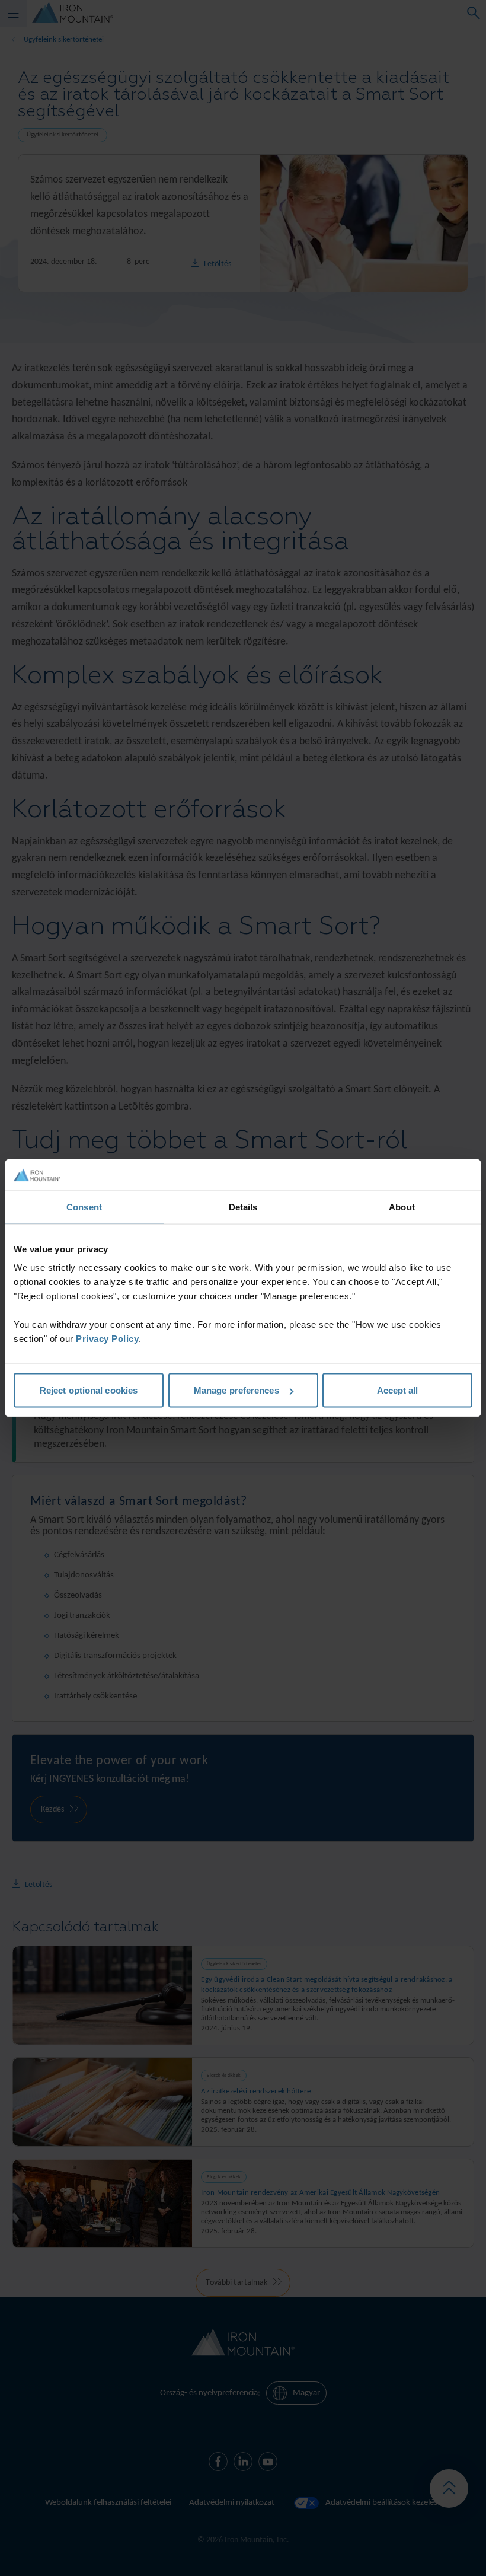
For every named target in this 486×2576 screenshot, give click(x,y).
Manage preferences (236, 1390)
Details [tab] (243, 1206)
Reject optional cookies (89, 1390)
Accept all (398, 1390)
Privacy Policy (107, 1339)
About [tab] (402, 1206)
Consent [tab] (84, 1206)
